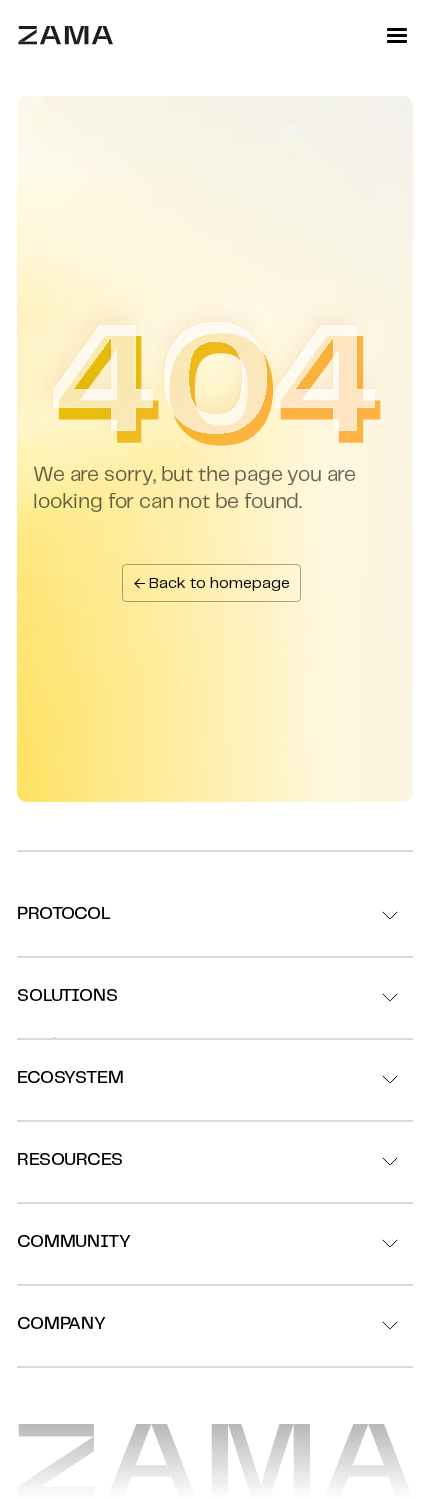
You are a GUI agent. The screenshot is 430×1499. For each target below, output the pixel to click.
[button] (397, 36)
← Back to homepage (211, 583)
